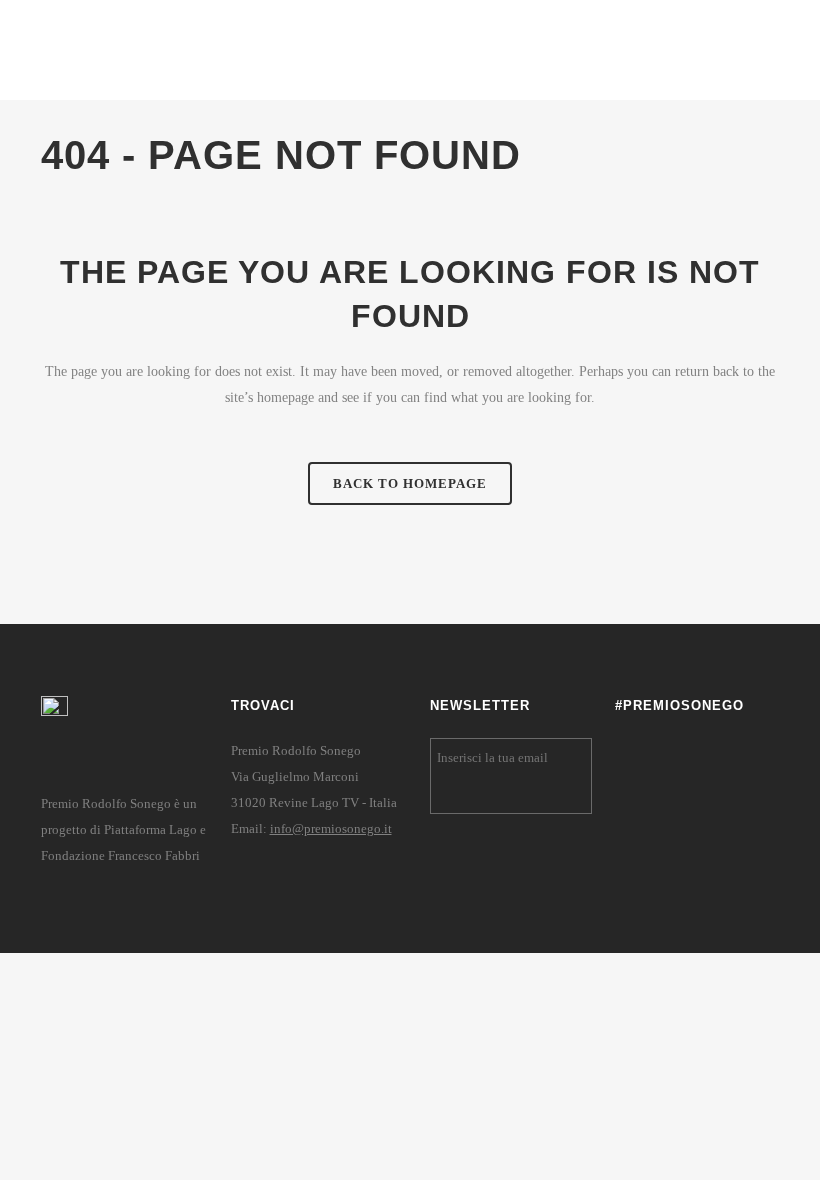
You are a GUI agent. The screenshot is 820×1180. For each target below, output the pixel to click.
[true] (572, 794)
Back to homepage (410, 483)
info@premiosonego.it (331, 828)
